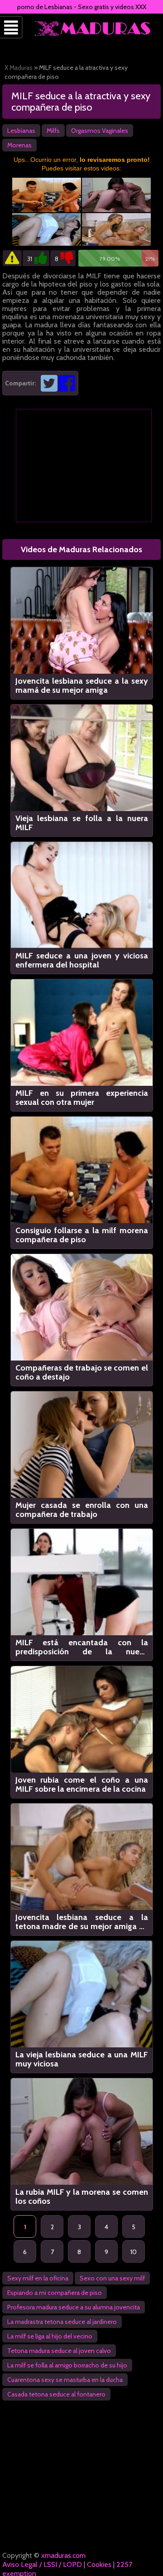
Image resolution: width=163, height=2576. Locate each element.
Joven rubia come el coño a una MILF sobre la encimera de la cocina (82, 1784)
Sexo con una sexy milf (112, 2278)
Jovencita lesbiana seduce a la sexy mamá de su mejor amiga (82, 685)
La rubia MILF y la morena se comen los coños (82, 2197)
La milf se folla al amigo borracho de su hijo (67, 2365)
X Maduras (19, 68)
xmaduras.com (63, 2555)
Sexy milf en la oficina (38, 2278)
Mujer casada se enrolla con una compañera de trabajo (82, 1510)
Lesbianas (21, 131)
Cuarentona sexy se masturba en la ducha (65, 2380)
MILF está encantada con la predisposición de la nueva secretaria (82, 1647)
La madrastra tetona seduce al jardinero (62, 2322)
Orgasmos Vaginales (100, 131)
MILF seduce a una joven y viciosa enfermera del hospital (82, 960)
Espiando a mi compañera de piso (55, 2293)
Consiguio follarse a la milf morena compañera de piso (82, 1235)
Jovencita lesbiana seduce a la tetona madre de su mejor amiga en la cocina (82, 1922)
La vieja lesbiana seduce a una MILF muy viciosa (82, 2059)
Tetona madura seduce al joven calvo (59, 2351)
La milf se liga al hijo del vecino (50, 2336)
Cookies (99, 2564)
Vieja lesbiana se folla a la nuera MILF (82, 823)
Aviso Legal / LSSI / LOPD (42, 2564)
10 (134, 2252)
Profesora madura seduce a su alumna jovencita (74, 2307)
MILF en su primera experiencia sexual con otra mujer (82, 1098)
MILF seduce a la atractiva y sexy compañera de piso (81, 102)
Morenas (19, 145)
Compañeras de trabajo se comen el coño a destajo (82, 1372)
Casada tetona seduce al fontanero (56, 2394)
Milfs (53, 131)
